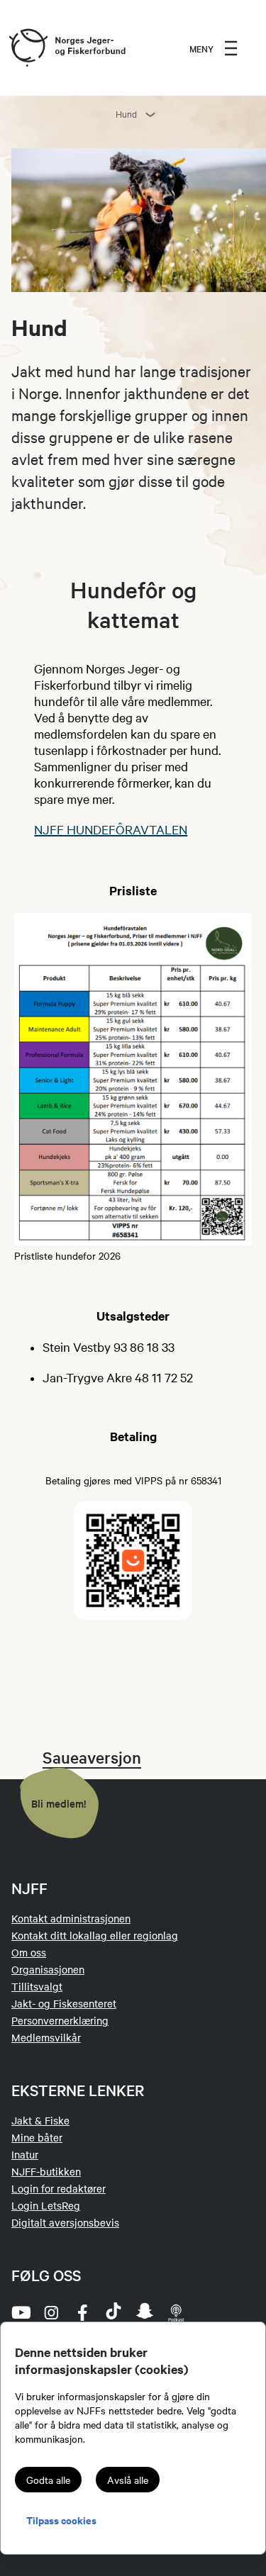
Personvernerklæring (60, 2020)
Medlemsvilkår (46, 2037)
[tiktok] (113, 2312)
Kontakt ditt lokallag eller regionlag (95, 1935)
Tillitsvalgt (37, 1986)
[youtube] (20, 2312)
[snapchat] (145, 2312)
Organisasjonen (48, 1969)
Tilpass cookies (61, 2520)
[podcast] (176, 2312)
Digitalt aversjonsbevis (65, 2222)
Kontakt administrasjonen (71, 1918)
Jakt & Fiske (40, 2120)
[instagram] (51, 2312)
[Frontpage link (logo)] (28, 48)
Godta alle (48, 2480)
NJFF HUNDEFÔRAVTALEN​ (111, 829)
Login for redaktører (59, 2188)
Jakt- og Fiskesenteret (64, 2003)
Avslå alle (128, 2480)
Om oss (29, 1952)
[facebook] (82, 2312)
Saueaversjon (92, 1757)
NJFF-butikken (46, 2171)
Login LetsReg (46, 2205)
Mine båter (37, 2137)
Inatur (25, 2154)
